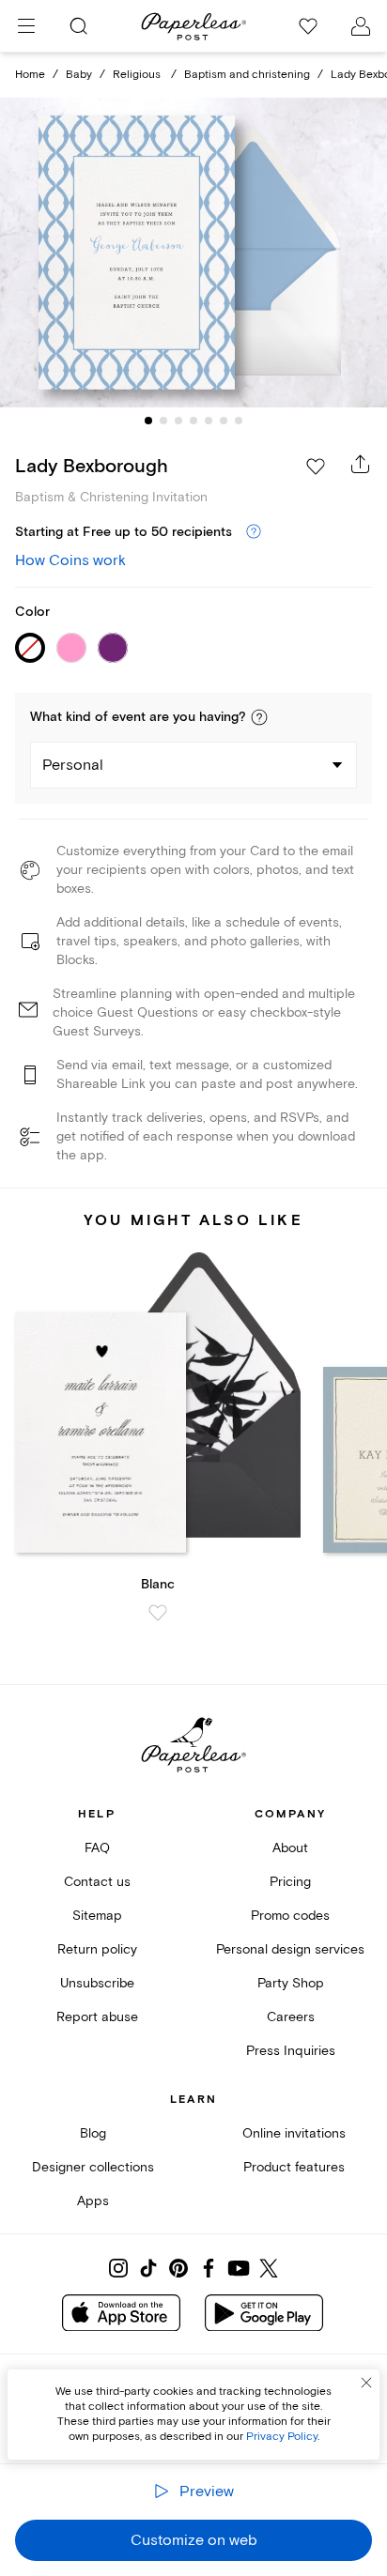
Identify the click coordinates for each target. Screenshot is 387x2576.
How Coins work (70, 560)
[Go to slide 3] (178, 421)
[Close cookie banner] (366, 2383)
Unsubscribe (97, 1983)
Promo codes (290, 1916)
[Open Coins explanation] (254, 532)
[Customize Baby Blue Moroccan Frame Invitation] (193, 253)
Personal (73, 765)
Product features (294, 2167)
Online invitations (294, 2133)
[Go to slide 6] (224, 421)
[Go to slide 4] (193, 421)
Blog (93, 2133)
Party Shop (291, 1983)
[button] (259, 717)
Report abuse (97, 2017)
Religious (138, 75)
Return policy (97, 1949)
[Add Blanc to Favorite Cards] (158, 1613)
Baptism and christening (247, 75)
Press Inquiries (291, 2051)
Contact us (97, 1882)
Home (30, 75)
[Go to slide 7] (239, 421)
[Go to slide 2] (163, 421)
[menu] (26, 26)
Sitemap (97, 1916)
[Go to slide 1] (148, 421)
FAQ (97, 1848)
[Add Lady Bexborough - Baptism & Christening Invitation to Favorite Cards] (316, 467)
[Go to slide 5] (209, 421)
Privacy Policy (282, 2437)
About (290, 1848)
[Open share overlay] (361, 464)
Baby (79, 75)
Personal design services (290, 1949)
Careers (291, 2017)
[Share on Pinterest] (178, 2268)
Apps (93, 2201)
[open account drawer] (361, 26)
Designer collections (93, 2167)
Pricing (290, 1882)
